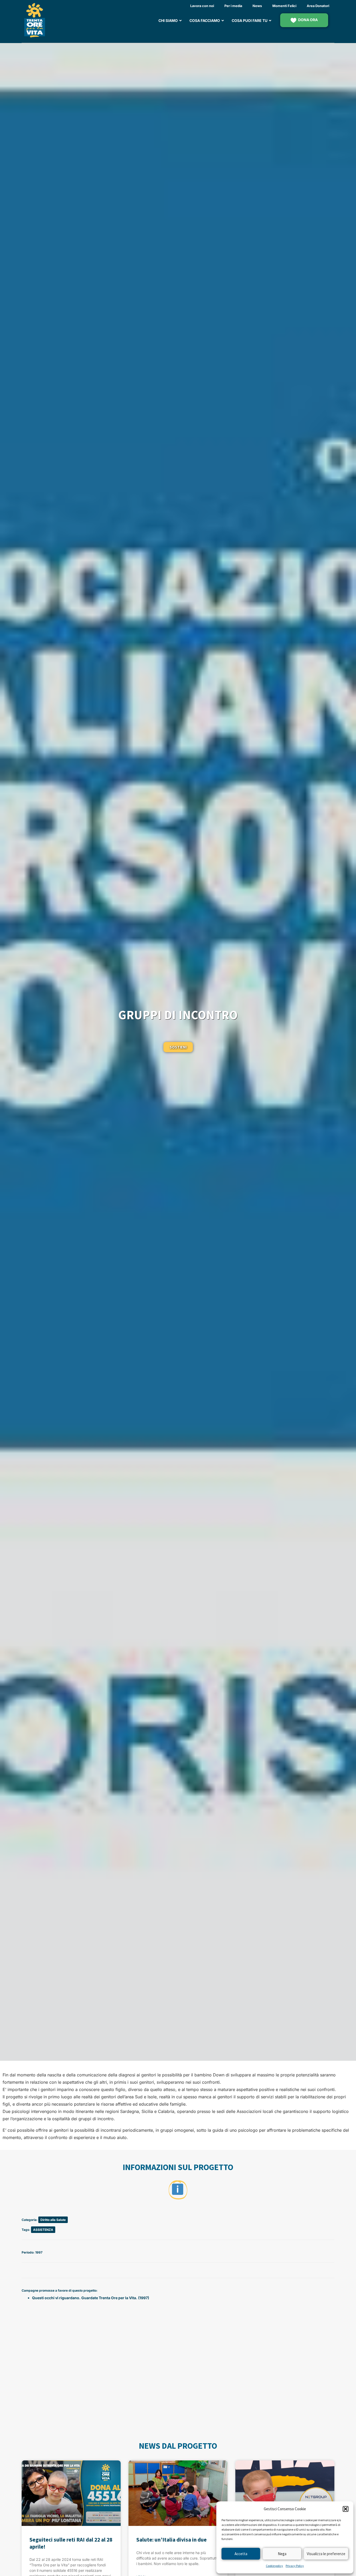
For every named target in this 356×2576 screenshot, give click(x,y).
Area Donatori (318, 6)
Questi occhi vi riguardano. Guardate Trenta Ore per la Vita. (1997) (91, 2298)
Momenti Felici (284, 6)
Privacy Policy (295, 2566)
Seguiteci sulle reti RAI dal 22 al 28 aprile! (71, 2543)
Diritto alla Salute (53, 2220)
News (257, 6)
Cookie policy (274, 2566)
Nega (282, 2554)
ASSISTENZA (43, 2230)
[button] (346, 2509)
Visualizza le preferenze (326, 2554)
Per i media (233, 6)
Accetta (241, 2554)
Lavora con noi (202, 6)
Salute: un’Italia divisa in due (171, 2540)
